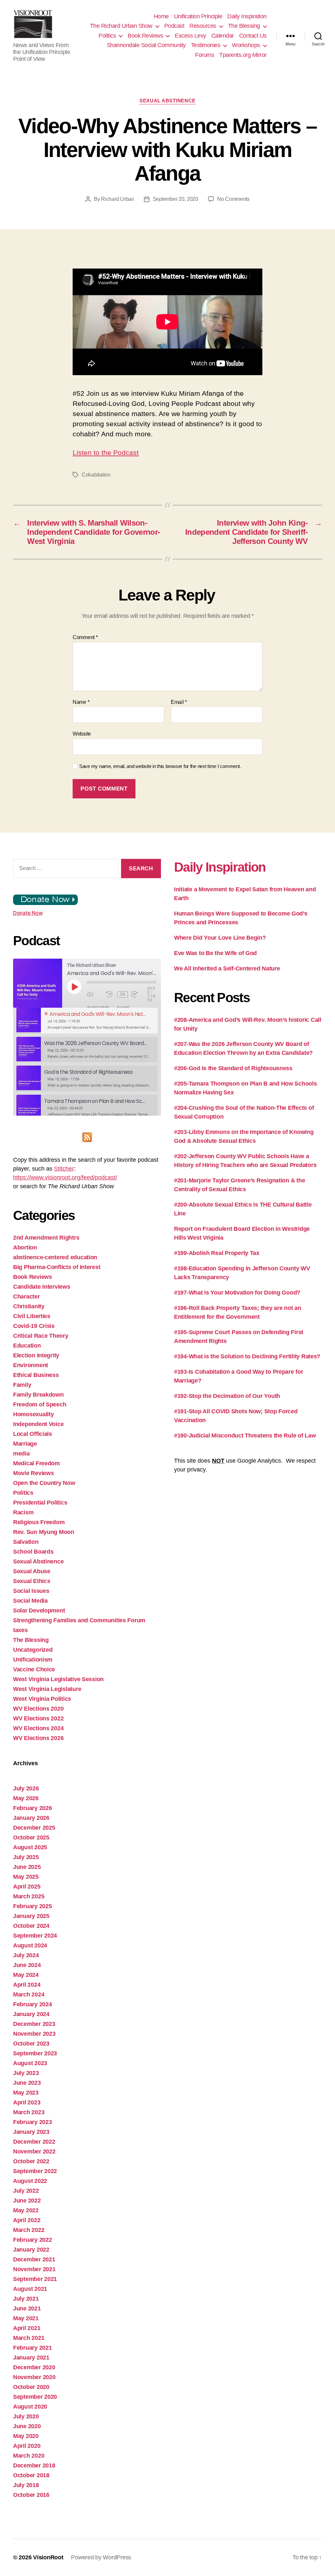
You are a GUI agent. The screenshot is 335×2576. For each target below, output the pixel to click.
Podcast (174, 26)
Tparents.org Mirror (243, 55)
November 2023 (34, 2034)
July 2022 (26, 2191)
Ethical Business (36, 1375)
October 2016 (31, 2495)
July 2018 (26, 2485)
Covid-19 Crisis (34, 1326)
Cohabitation (96, 475)
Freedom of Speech (40, 1404)
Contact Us (253, 36)
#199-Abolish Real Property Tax (217, 1253)
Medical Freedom (36, 1463)
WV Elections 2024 (38, 1728)
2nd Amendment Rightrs (46, 1238)
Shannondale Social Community (146, 45)
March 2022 (29, 2230)
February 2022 (33, 2240)
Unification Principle (198, 16)
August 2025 (30, 1847)
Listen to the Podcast (106, 453)
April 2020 (27, 2446)
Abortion (25, 1247)
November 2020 (34, 2377)
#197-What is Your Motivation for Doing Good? (237, 1293)
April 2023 (27, 2102)
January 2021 (31, 2358)
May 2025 (26, 1877)
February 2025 (33, 1906)
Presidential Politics (40, 1503)
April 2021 (27, 2328)
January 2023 (31, 2132)
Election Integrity (36, 1355)
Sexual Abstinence (167, 101)
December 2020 (34, 2367)
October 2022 (31, 2161)
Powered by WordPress (101, 2557)
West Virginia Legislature (47, 1689)
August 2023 (30, 2063)
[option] (87, 1021)
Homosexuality (34, 1414)
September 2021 (35, 2279)
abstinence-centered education (55, 1257)
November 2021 (34, 2269)
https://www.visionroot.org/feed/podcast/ (65, 1177)
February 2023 (33, 2122)
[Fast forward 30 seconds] (139, 994)
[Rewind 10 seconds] (110, 994)
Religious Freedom (39, 1522)
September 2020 (35, 2397)
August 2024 (30, 1945)
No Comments (233, 199)
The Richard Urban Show (121, 26)
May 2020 (26, 2436)
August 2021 (30, 2289)
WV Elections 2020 (38, 1709)
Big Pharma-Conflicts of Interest (57, 1267)
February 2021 (33, 2348)
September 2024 (35, 1936)
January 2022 (31, 2250)
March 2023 (29, 2112)
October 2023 (31, 2044)
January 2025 (31, 1916)
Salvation (26, 1542)
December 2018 (34, 2465)
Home (161, 16)
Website (82, 734)
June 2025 (27, 1867)
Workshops (246, 45)
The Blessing (244, 26)
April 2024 (27, 1985)
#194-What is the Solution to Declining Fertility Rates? (247, 1356)
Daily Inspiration (247, 16)
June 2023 (27, 2083)
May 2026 (26, 1798)
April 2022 (27, 2220)
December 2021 (34, 2259)
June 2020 (27, 2426)
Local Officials (33, 1434)
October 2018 (31, 2475)
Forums (204, 55)
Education (27, 1346)
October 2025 (31, 1837)
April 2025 (27, 1887)
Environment (31, 1365)
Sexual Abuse (32, 1571)
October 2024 (31, 1926)
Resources (203, 26)
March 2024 (29, 1994)
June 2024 (27, 1965)
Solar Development (39, 1610)
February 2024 (33, 2004)
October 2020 (31, 2387)
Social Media (30, 1601)
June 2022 (27, 2201)
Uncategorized (33, 1650)
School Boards (33, 1552)
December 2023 (34, 2024)
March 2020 (29, 2456)
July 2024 (26, 1955)
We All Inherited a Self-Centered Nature (227, 968)
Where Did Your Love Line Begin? (220, 938)
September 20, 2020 (176, 199)
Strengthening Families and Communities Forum (79, 1620)
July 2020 (26, 2416)
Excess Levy (190, 36)
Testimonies (206, 45)
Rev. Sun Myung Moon (44, 1532)
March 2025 (29, 1896)
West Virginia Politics (42, 1699)
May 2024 (26, 1975)
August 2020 (30, 2407)
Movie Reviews (34, 1473)
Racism (23, 1512)
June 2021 (27, 2308)
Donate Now (28, 913)
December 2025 (34, 1828)
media (21, 1453)
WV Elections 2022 (38, 1718)
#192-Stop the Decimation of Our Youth (227, 1396)
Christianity (29, 1306)
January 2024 (31, 2014)
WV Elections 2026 (38, 1738)
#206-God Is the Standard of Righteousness (233, 1068)
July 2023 (26, 2073)
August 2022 (30, 2181)
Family (22, 1385)
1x (123, 994)
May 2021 (26, 2318)
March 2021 (29, 2338)
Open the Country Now (44, 1483)
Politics (107, 36)
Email (179, 702)
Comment (85, 637)
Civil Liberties (32, 1316)
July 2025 (26, 1857)
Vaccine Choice (34, 1669)
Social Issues (31, 1591)
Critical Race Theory (41, 1336)
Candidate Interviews (42, 1287)
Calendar (223, 36)
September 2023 (35, 2053)
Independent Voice (38, 1424)
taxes (20, 1630)
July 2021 (26, 2299)
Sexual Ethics (32, 1581)
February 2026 (33, 1808)
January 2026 (31, 1818)
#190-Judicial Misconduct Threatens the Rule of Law (245, 1436)
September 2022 (35, 2171)
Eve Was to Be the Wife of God (215, 953)
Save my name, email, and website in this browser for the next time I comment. (160, 766)
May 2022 (26, 2210)
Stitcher (64, 1169)
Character (26, 1297)
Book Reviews (145, 36)
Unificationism (33, 1660)
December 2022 (34, 2142)
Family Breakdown (38, 1395)
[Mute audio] (95, 994)
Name (81, 702)
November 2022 (34, 2151)
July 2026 (26, 1788)
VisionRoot (48, 2557)
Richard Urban (118, 199)
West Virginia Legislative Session (58, 1679)
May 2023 (26, 2093)
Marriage (25, 1444)
